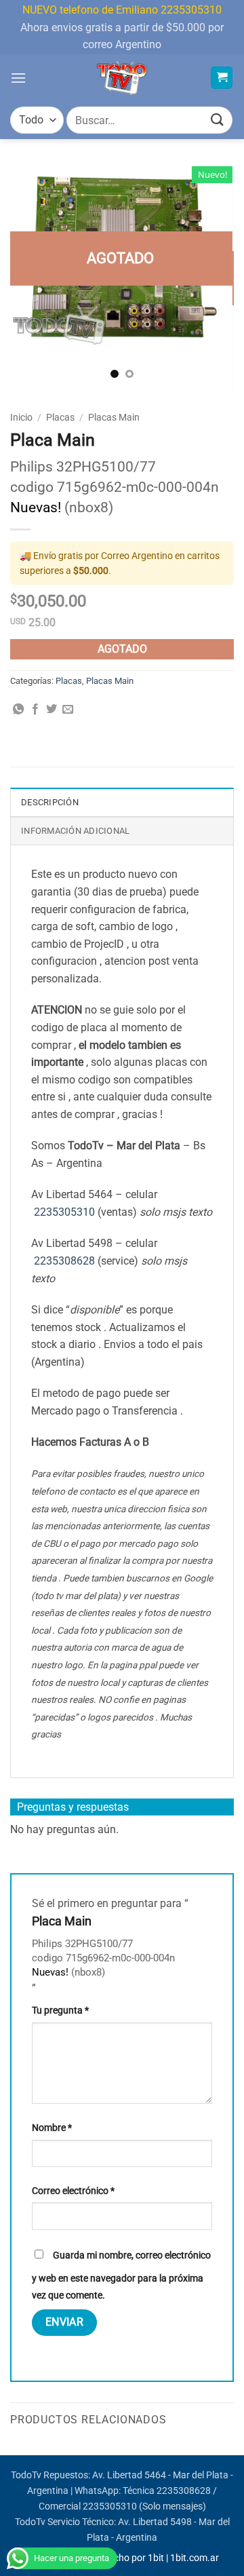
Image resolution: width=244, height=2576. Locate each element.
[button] (18, 78)
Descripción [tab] (50, 802)
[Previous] (32, 278)
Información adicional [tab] (75, 831)
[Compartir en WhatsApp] (18, 710)
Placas (60, 417)
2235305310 (64, 1212)
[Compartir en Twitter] (52, 710)
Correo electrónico (73, 2191)
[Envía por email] (68, 710)
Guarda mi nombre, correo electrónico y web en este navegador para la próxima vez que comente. (121, 2276)
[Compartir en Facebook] (35, 710)
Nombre (52, 2128)
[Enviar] (218, 120)
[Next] (212, 278)
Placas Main (114, 417)
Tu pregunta (60, 2011)
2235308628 (64, 1261)
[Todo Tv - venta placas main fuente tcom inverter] (122, 78)
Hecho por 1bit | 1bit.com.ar (161, 2558)
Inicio (21, 417)
